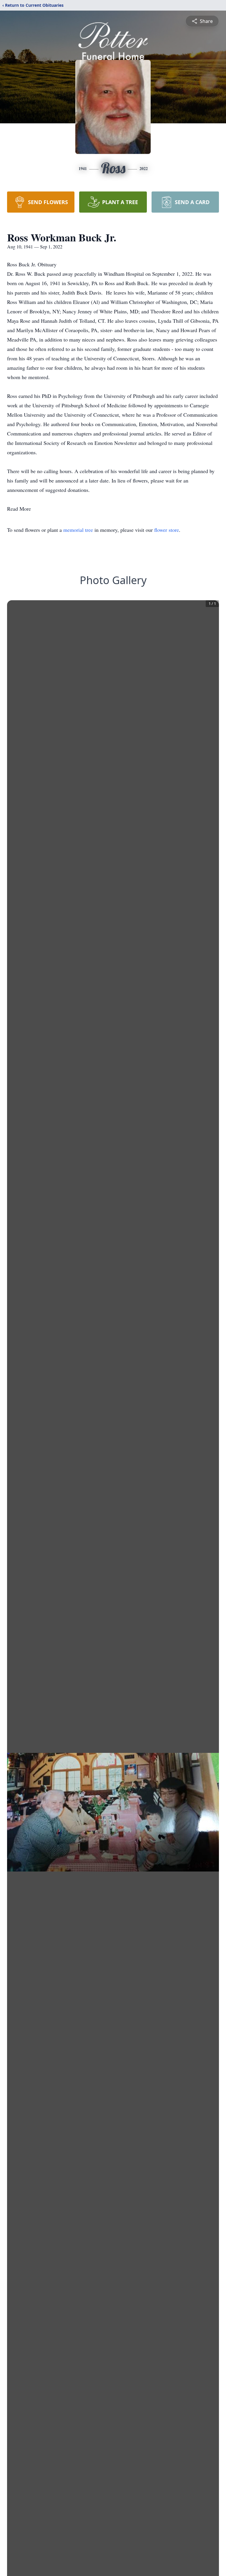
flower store (167, 530)
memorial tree (78, 530)
